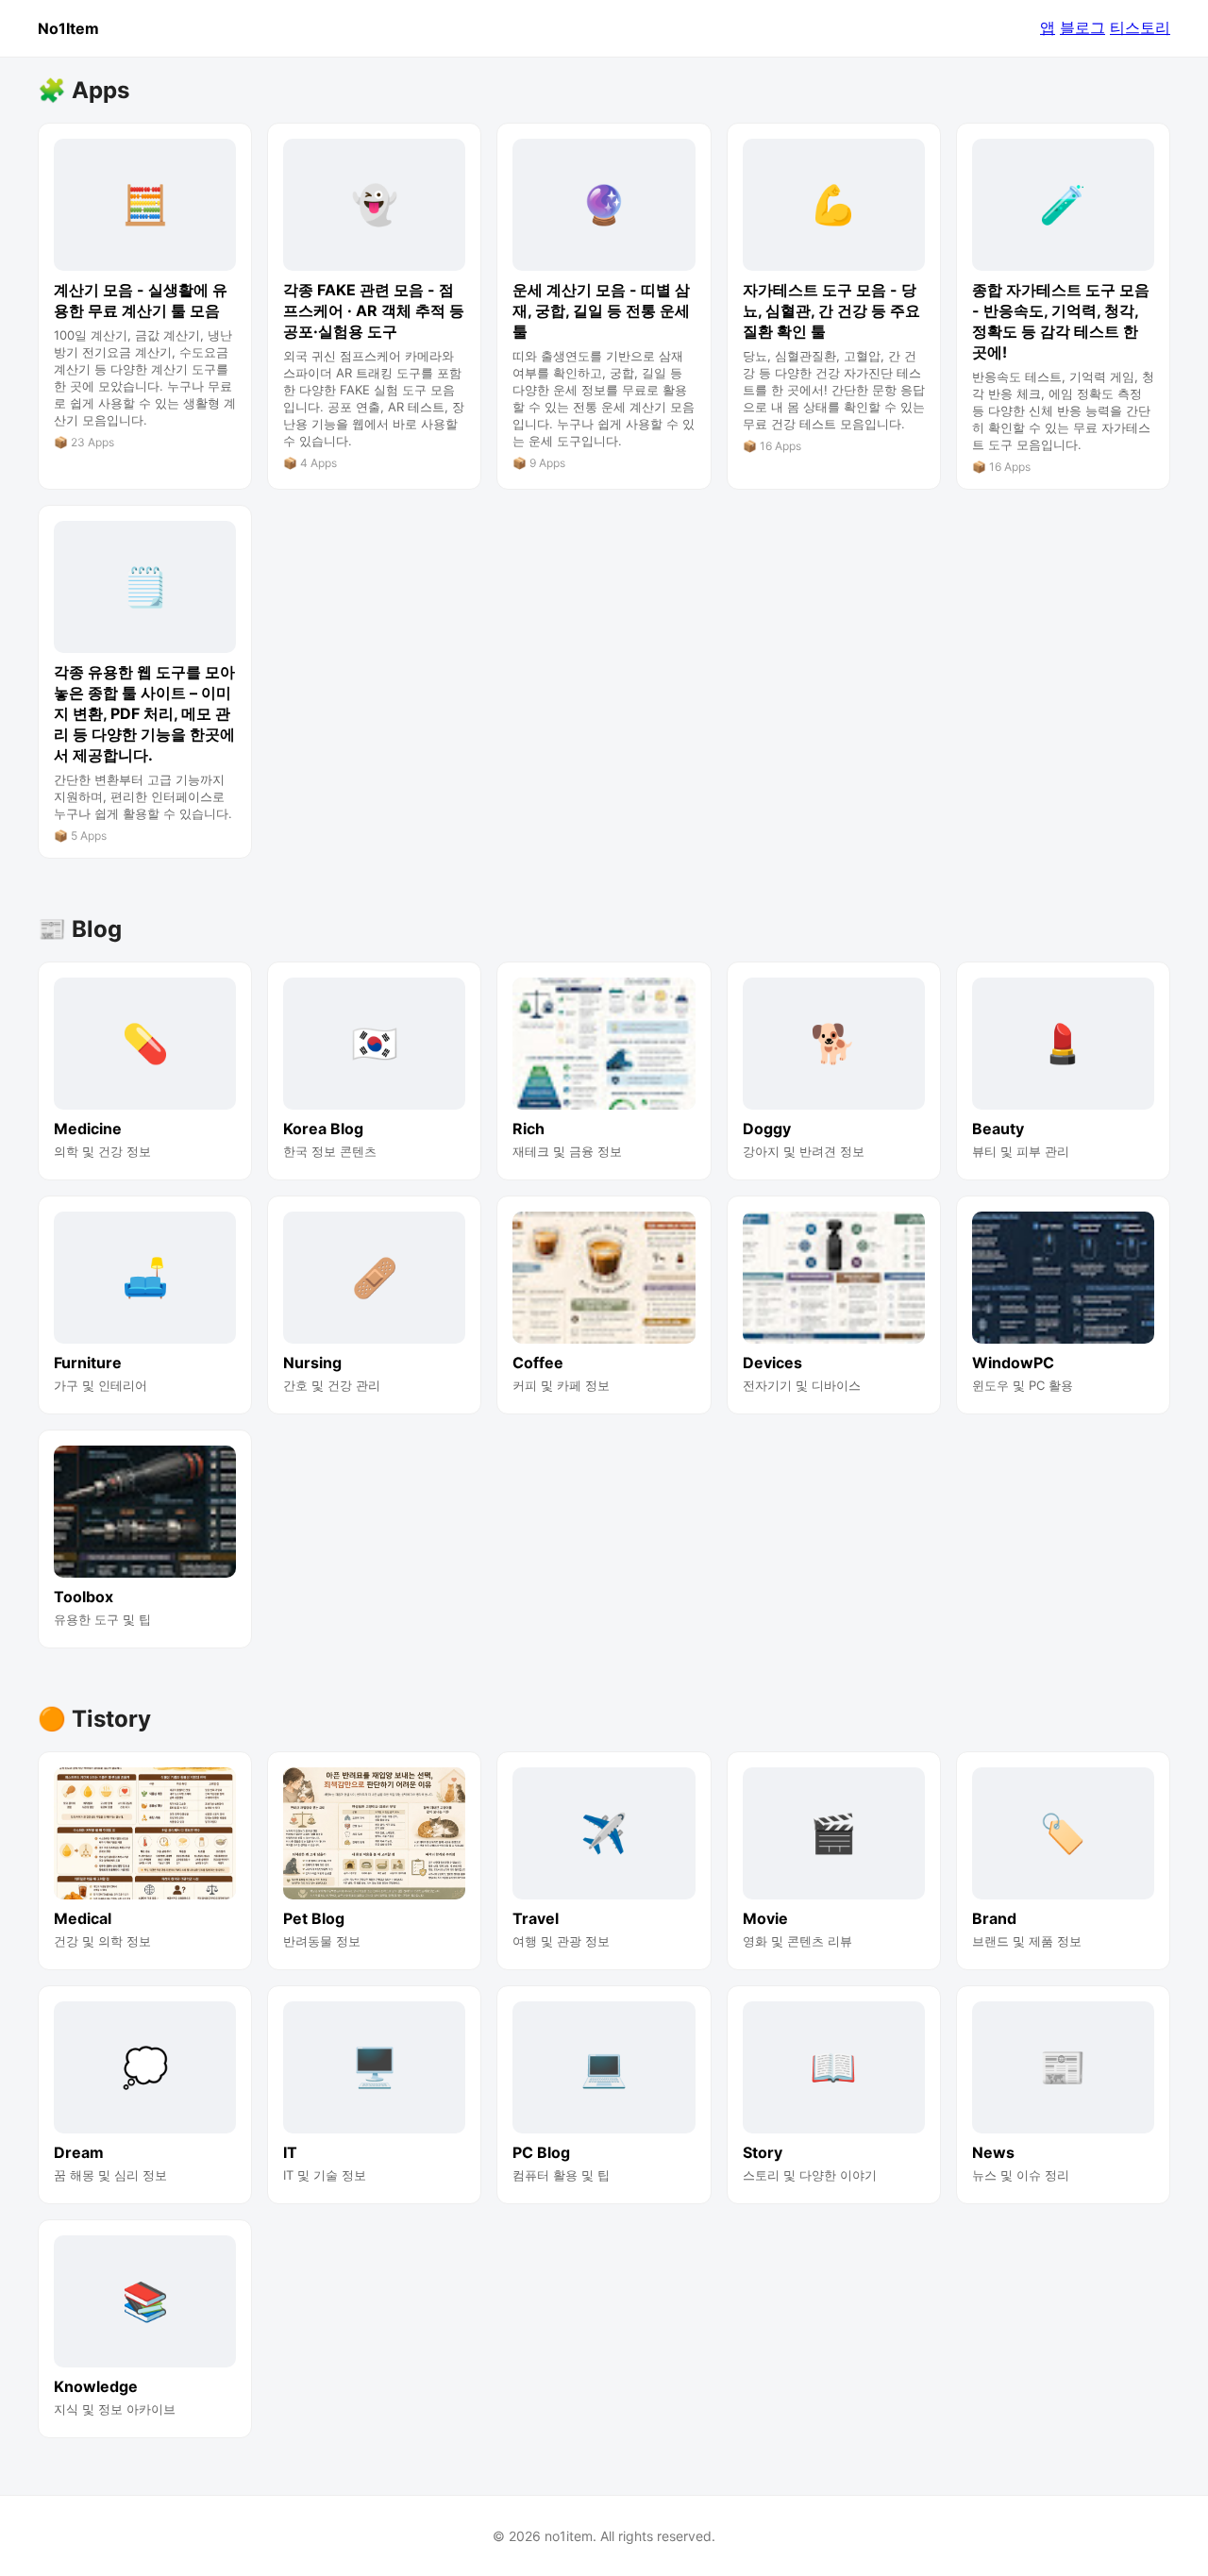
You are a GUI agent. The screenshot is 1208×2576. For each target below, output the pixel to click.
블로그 (1082, 27)
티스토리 (1140, 27)
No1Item (68, 28)
